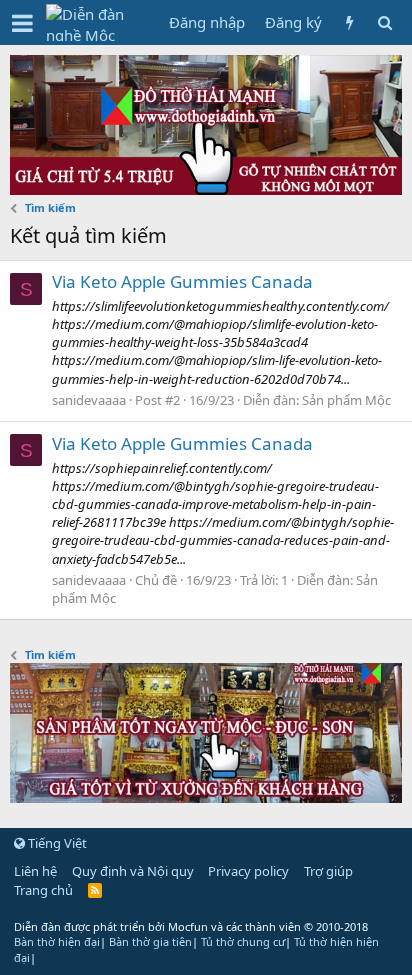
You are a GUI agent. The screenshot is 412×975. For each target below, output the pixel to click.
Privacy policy (248, 871)
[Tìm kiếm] (384, 22)
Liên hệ (35, 871)
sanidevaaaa (89, 400)
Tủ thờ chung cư (243, 941)
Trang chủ (43, 890)
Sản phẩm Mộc (346, 400)
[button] (22, 23)
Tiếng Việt (56, 843)
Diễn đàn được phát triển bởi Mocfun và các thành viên (191, 926)
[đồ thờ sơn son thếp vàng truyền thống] (206, 797)
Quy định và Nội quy (133, 871)
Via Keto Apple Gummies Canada (182, 281)
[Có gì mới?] (349, 22)
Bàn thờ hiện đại (57, 941)
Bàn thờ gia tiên (150, 941)
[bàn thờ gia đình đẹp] (206, 189)
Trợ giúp (328, 871)
